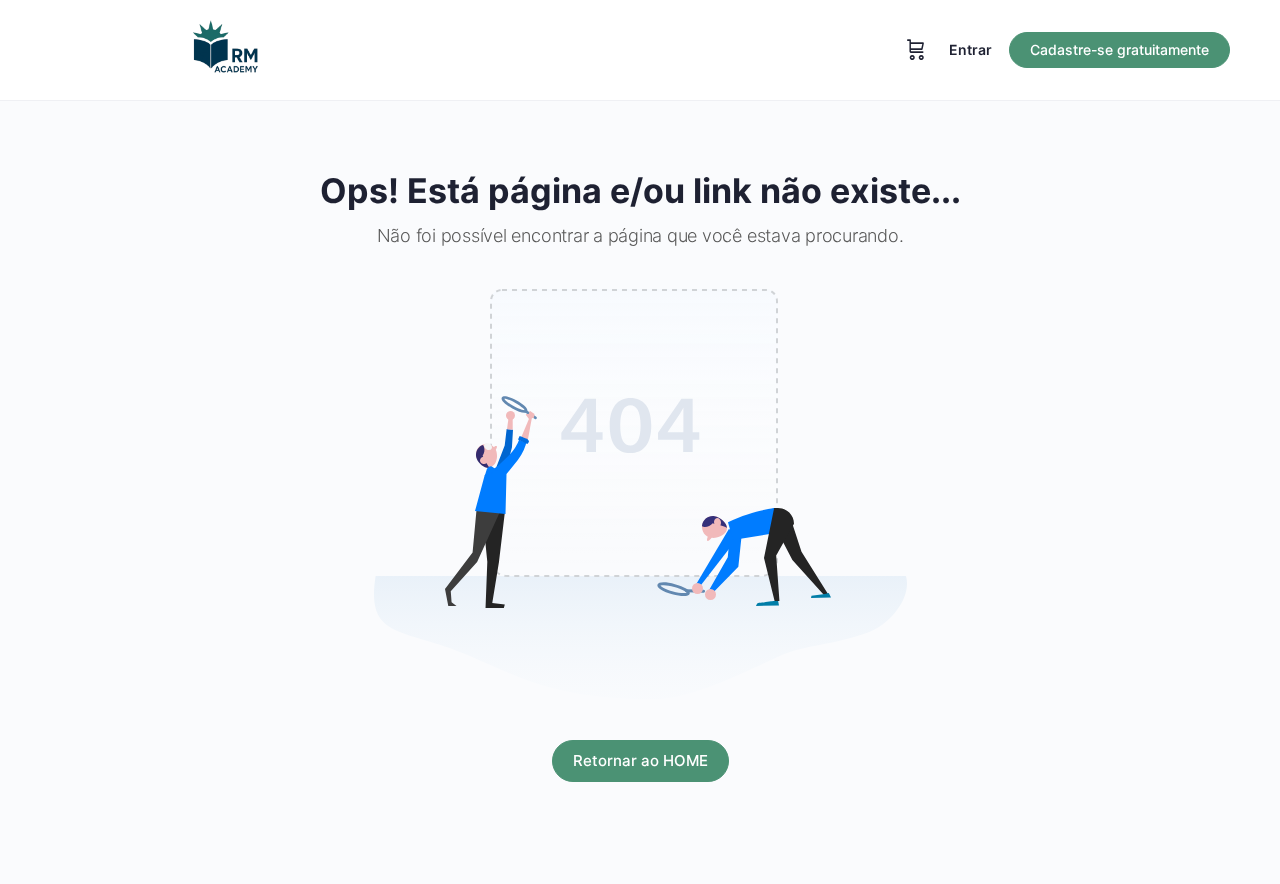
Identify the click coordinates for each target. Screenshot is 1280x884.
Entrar (970, 49)
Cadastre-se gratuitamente (1119, 49)
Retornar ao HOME (640, 760)
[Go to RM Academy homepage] (225, 48)
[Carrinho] (916, 50)
